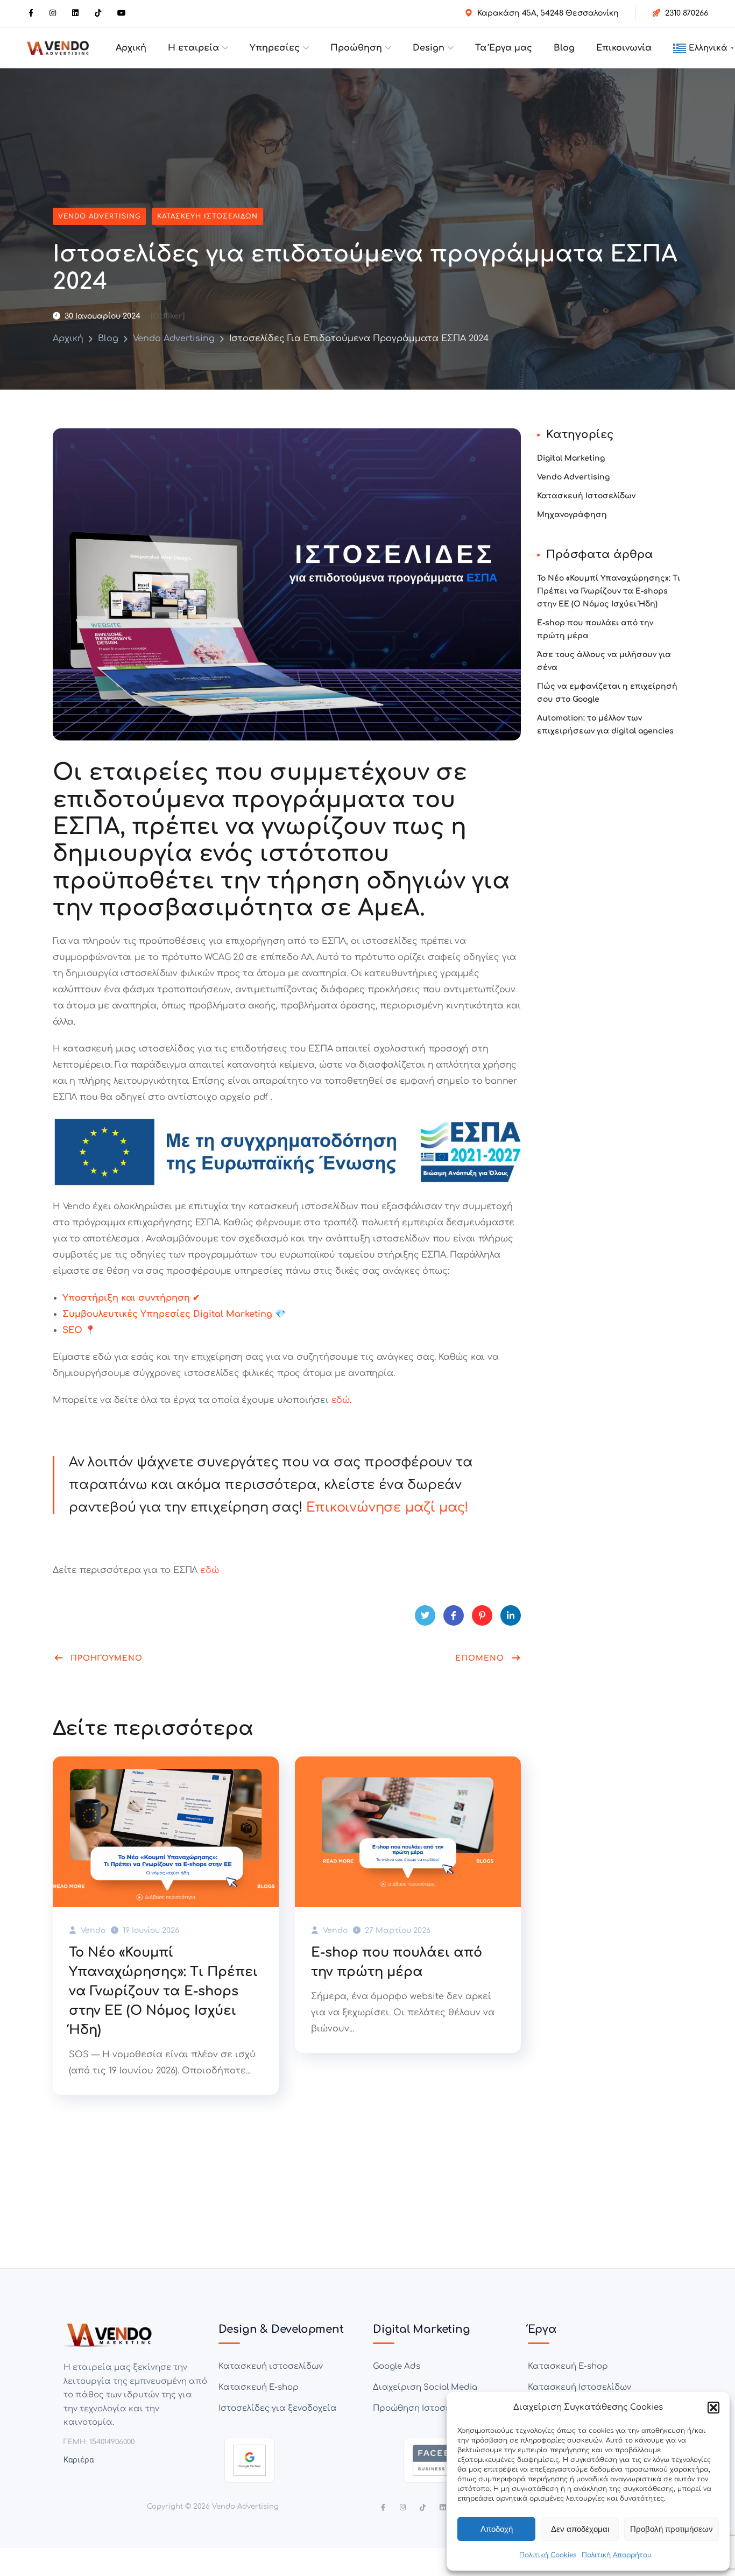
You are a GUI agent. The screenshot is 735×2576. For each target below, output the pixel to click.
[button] (713, 2408)
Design (429, 48)
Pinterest (482, 1615)
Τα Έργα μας (504, 48)
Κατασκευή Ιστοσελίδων (207, 216)
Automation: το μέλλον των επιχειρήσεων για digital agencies (605, 725)
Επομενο (480, 1658)
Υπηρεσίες (275, 48)
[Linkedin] (443, 2507)
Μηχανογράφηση (572, 515)
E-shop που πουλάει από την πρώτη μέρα (397, 1962)
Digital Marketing (571, 458)
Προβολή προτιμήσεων (672, 2529)
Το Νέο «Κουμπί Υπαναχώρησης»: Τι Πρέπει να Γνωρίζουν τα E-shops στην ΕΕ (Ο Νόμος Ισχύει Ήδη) (163, 1991)
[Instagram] (403, 2507)
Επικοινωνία (624, 48)
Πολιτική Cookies (548, 2555)
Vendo (92, 1931)
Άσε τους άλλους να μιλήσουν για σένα (604, 661)
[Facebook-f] (383, 2507)
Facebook (454, 1615)
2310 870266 (687, 13)
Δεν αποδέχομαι (580, 2529)
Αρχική (131, 48)
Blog (564, 48)
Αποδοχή (497, 2529)
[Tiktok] (423, 2507)
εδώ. (340, 1400)
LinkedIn (511, 1615)
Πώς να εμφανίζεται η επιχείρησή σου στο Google (607, 693)
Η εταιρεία (193, 48)
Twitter (425, 1615)
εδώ (209, 1570)
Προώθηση (356, 48)
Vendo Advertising (99, 216)
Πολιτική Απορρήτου (617, 2555)
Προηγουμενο (107, 1658)
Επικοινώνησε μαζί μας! (387, 1508)
